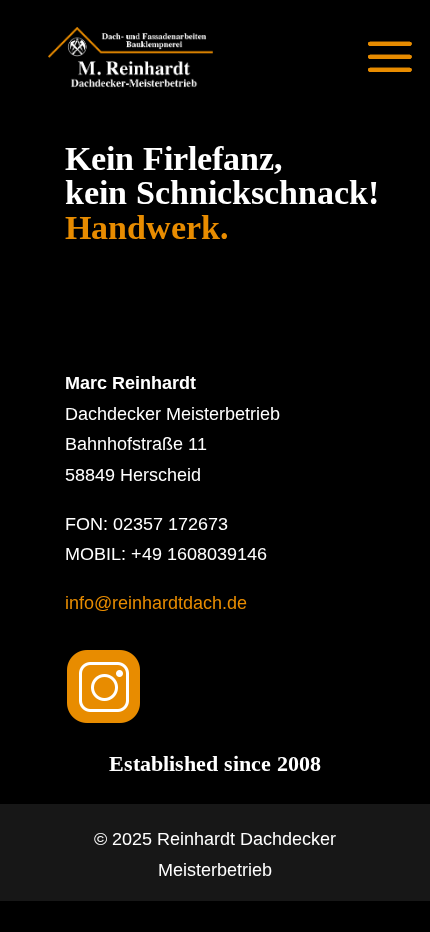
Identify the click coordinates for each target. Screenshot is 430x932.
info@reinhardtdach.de (156, 603)
